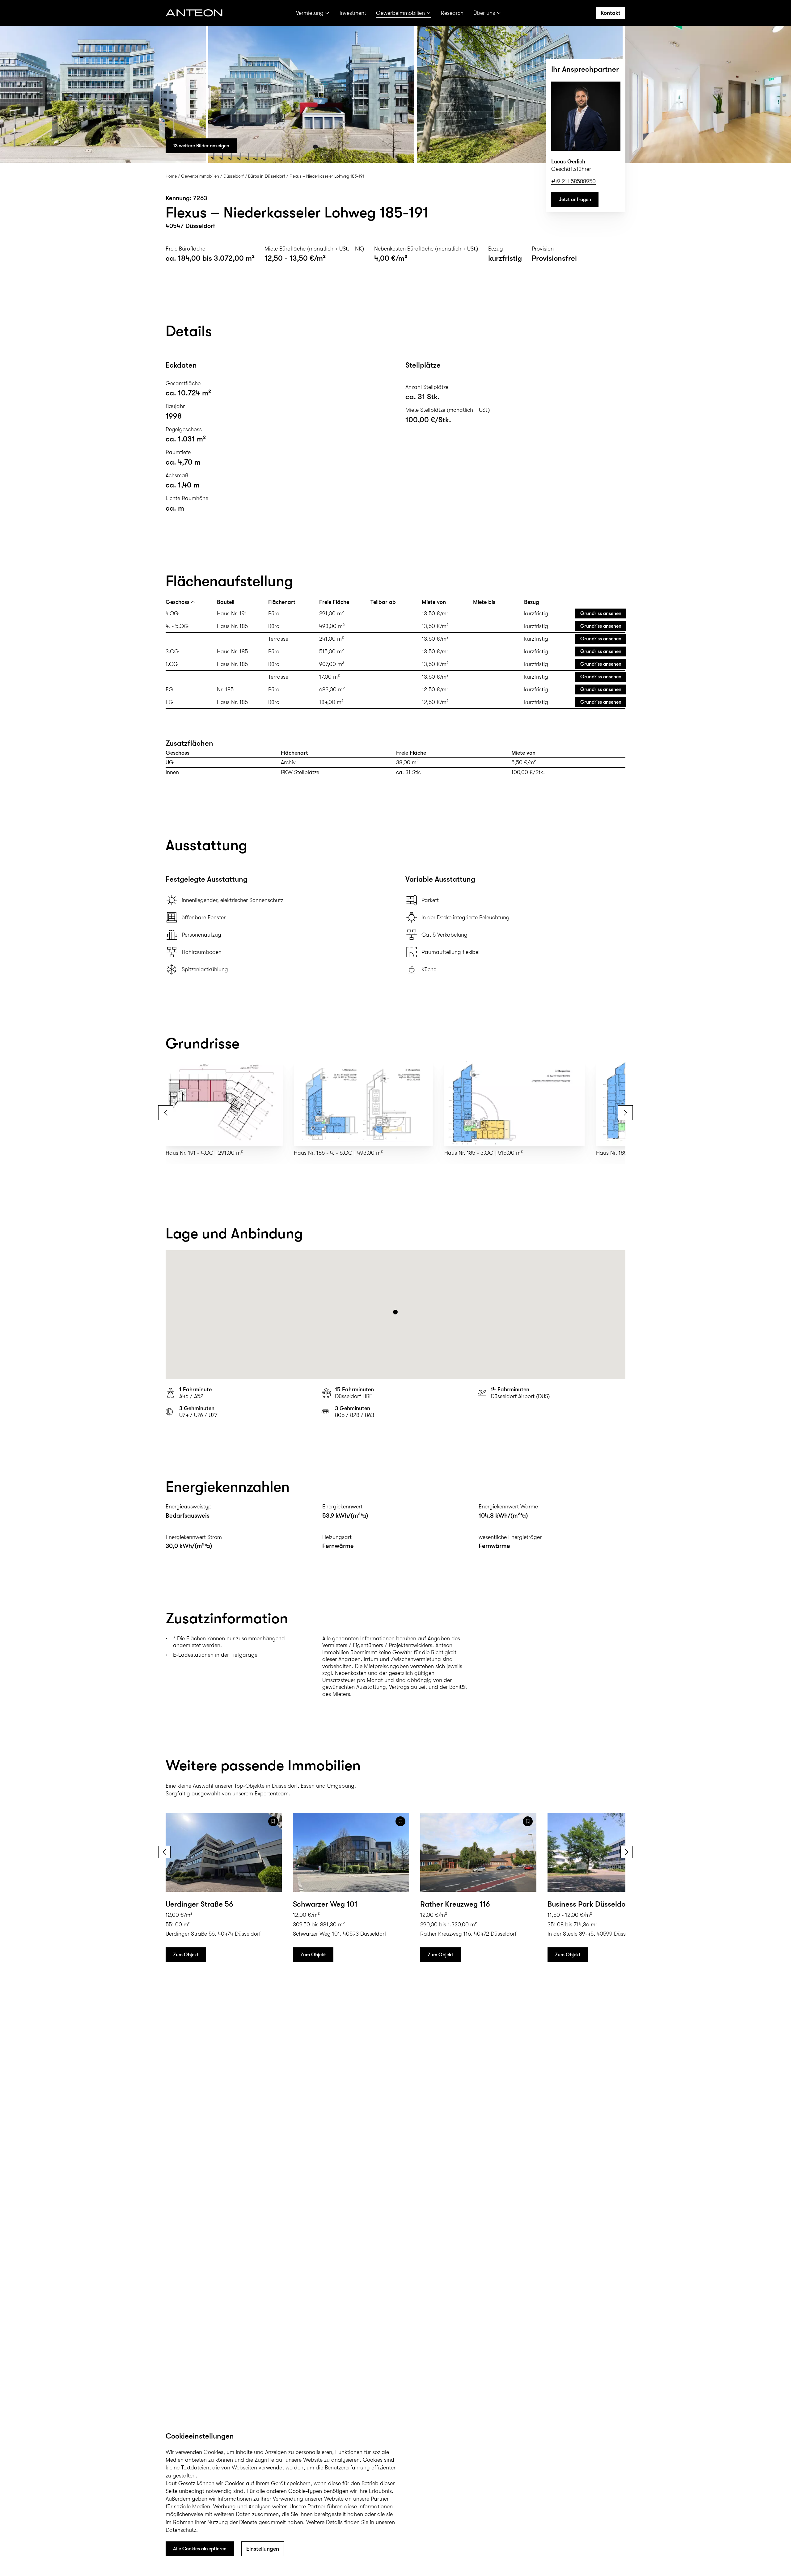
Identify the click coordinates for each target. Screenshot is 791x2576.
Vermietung (310, 13)
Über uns (484, 13)
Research (452, 13)
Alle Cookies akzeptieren (200, 2549)
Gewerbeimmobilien (400, 13)
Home (171, 176)
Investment (353, 13)
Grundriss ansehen (601, 613)
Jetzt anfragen (575, 200)
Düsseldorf (234, 176)
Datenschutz (181, 2530)
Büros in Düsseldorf (267, 176)
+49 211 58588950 (573, 181)
